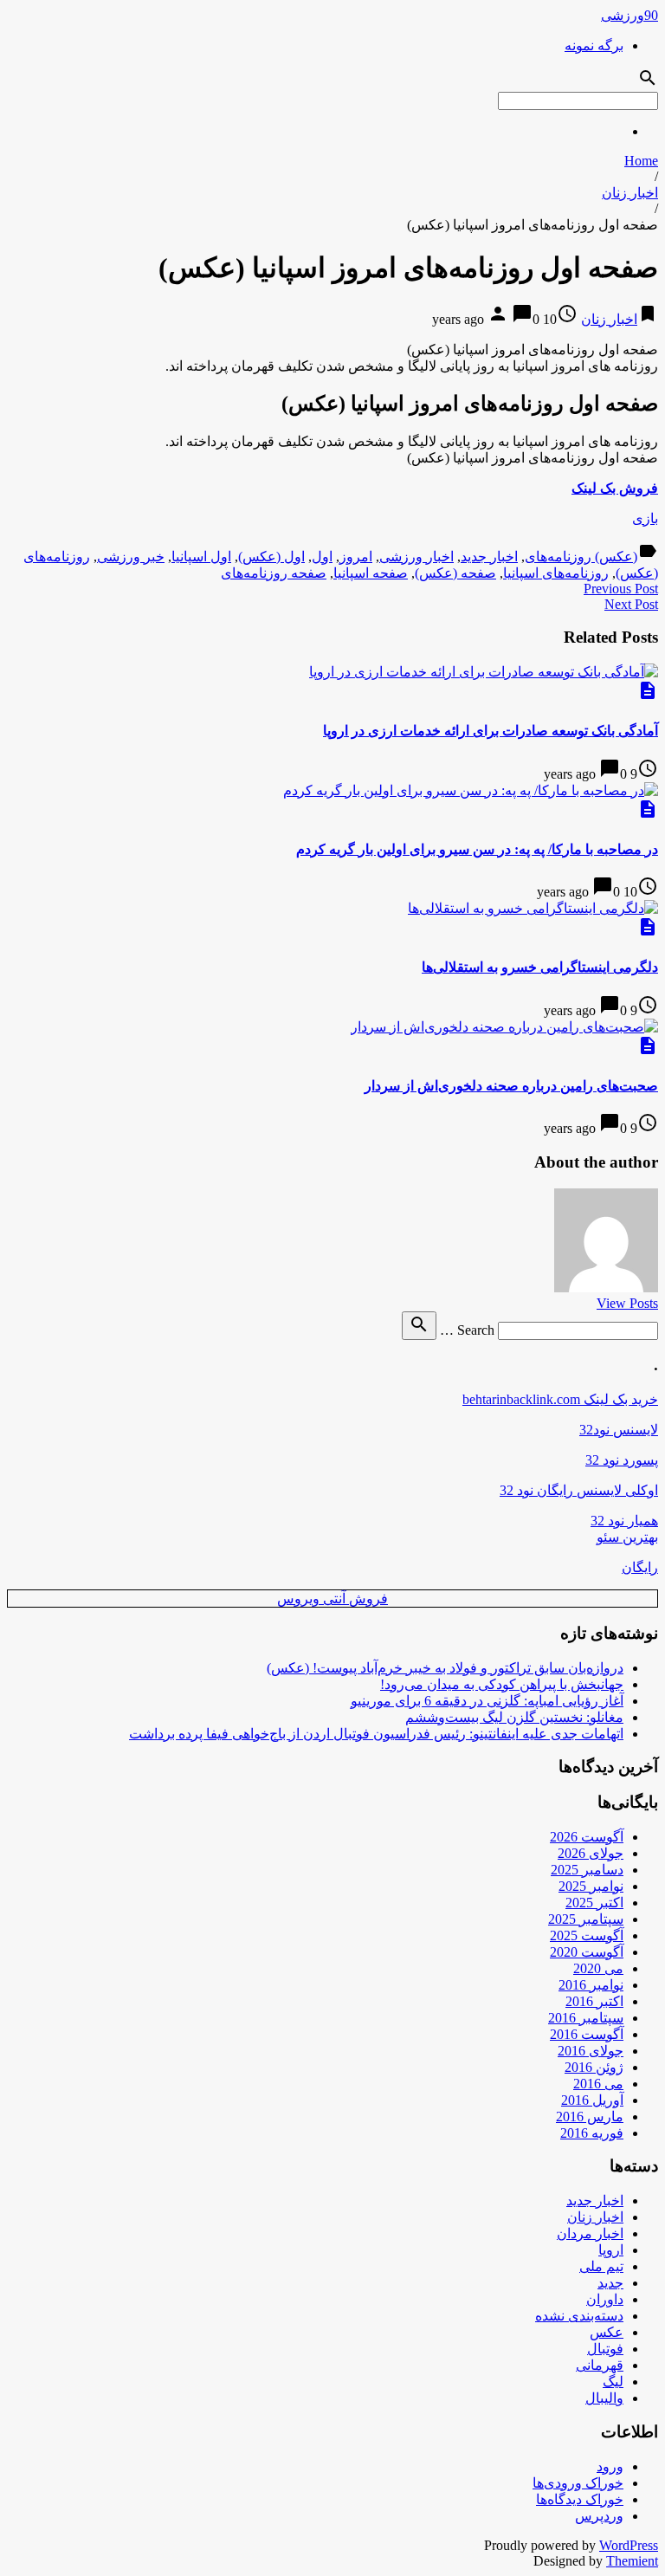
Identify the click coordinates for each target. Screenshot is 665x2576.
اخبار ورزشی (416, 557)
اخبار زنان (630, 193)
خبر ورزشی (131, 557)
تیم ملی (601, 2266)
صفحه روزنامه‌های (274, 573)
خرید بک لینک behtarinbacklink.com (560, 1399)
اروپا (611, 2250)
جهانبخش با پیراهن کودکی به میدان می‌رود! (502, 1684)
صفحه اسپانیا (371, 573)
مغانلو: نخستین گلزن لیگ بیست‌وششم (514, 1717)
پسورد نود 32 (622, 1460)
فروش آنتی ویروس (332, 1599)
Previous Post (621, 589)
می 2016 (598, 2084)
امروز (356, 557)
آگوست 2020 (587, 1952)
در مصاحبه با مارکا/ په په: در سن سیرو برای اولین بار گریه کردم (477, 849)
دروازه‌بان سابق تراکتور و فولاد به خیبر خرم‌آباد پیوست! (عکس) (445, 1668)
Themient (632, 2561)
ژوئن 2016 (594, 2067)
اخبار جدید (489, 557)
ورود (610, 2466)
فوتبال (605, 2349)
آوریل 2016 (592, 2100)
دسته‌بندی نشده (579, 2316)
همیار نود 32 (624, 1521)
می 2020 (598, 1968)
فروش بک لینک (615, 488)
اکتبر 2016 (594, 2001)
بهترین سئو (627, 1537)
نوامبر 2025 (591, 1886)
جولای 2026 (591, 1853)
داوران (605, 2299)
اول (322, 557)
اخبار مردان (590, 2233)
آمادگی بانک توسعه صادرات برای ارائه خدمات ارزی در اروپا (491, 731)
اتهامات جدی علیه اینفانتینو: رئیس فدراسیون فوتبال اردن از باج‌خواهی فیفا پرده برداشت (376, 1734)
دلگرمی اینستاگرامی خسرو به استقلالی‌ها (540, 967)
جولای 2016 (591, 2051)
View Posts (627, 1303)
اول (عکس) (271, 557)
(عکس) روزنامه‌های (581, 557)
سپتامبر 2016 (586, 2018)
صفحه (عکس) (455, 573)
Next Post (631, 604)
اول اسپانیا (201, 557)
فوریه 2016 (592, 2133)
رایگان (640, 1567)
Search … (467, 1330)
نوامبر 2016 (591, 1985)
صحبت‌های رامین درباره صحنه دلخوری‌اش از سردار (511, 1086)
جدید (610, 2283)
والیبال (604, 2398)
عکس (607, 2332)
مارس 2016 (590, 2116)
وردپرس (599, 2516)
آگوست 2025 (587, 1935)
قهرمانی (600, 2365)
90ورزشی (629, 15)
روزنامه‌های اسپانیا (556, 573)
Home (641, 161)
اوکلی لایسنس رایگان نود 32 (579, 1490)
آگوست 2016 (587, 2034)
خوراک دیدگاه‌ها (580, 2499)
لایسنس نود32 (619, 1430)
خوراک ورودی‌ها (578, 2483)
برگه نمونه (594, 45)
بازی (645, 518)
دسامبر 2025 (587, 1870)
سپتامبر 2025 (586, 1919)
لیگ (613, 2382)
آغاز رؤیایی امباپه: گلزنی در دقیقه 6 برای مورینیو (487, 1701)
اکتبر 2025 (594, 1903)
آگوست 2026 (587, 1837)
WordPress (629, 2545)
